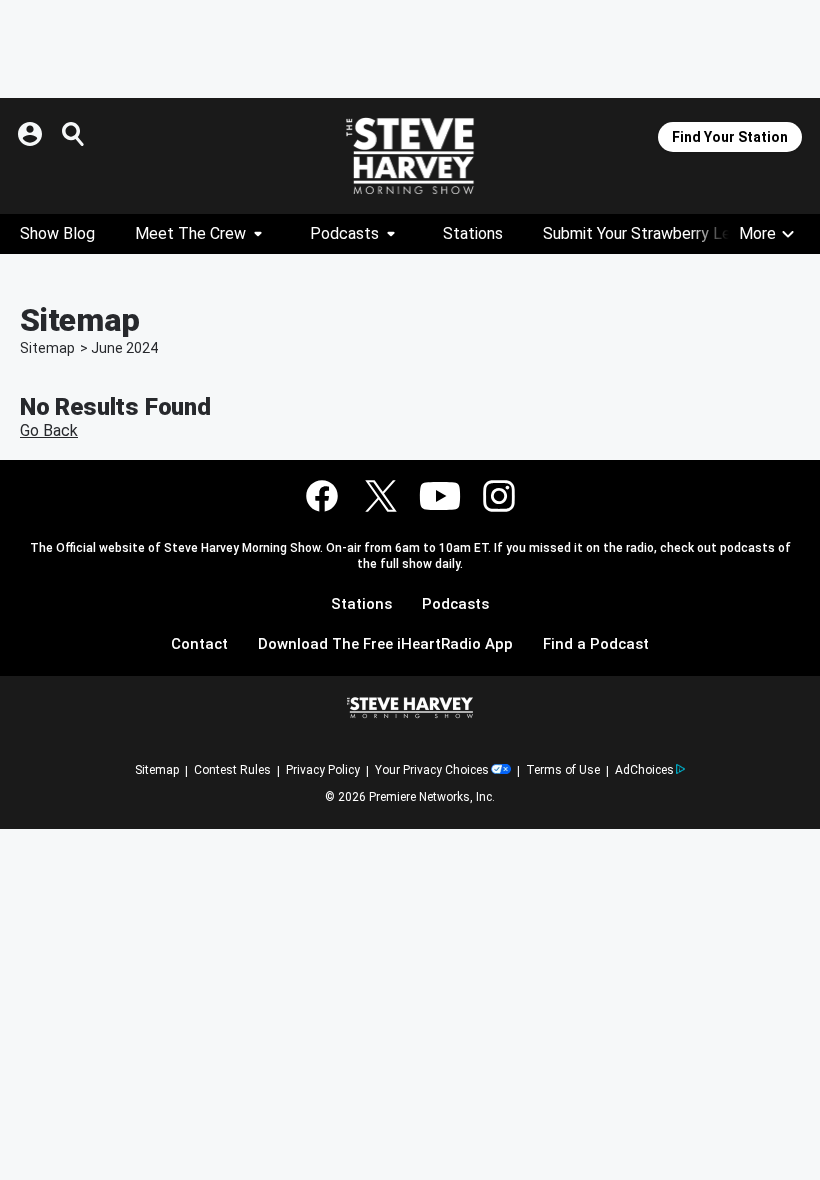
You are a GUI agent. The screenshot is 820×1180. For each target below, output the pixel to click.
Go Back (49, 430)
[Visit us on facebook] (322, 496)
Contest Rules (232, 770)
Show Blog (57, 233)
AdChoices (644, 770)
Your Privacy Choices (432, 770)
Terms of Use (563, 770)
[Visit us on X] (381, 496)
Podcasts (344, 233)
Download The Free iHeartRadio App (385, 644)
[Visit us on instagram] (499, 496)
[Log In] (32, 134)
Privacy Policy (323, 770)
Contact (199, 644)
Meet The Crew (190, 233)
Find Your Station (730, 137)
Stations (473, 233)
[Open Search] (74, 134)
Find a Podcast (596, 644)
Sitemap (47, 348)
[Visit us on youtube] (440, 496)
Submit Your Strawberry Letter (651, 233)
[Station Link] (410, 156)
